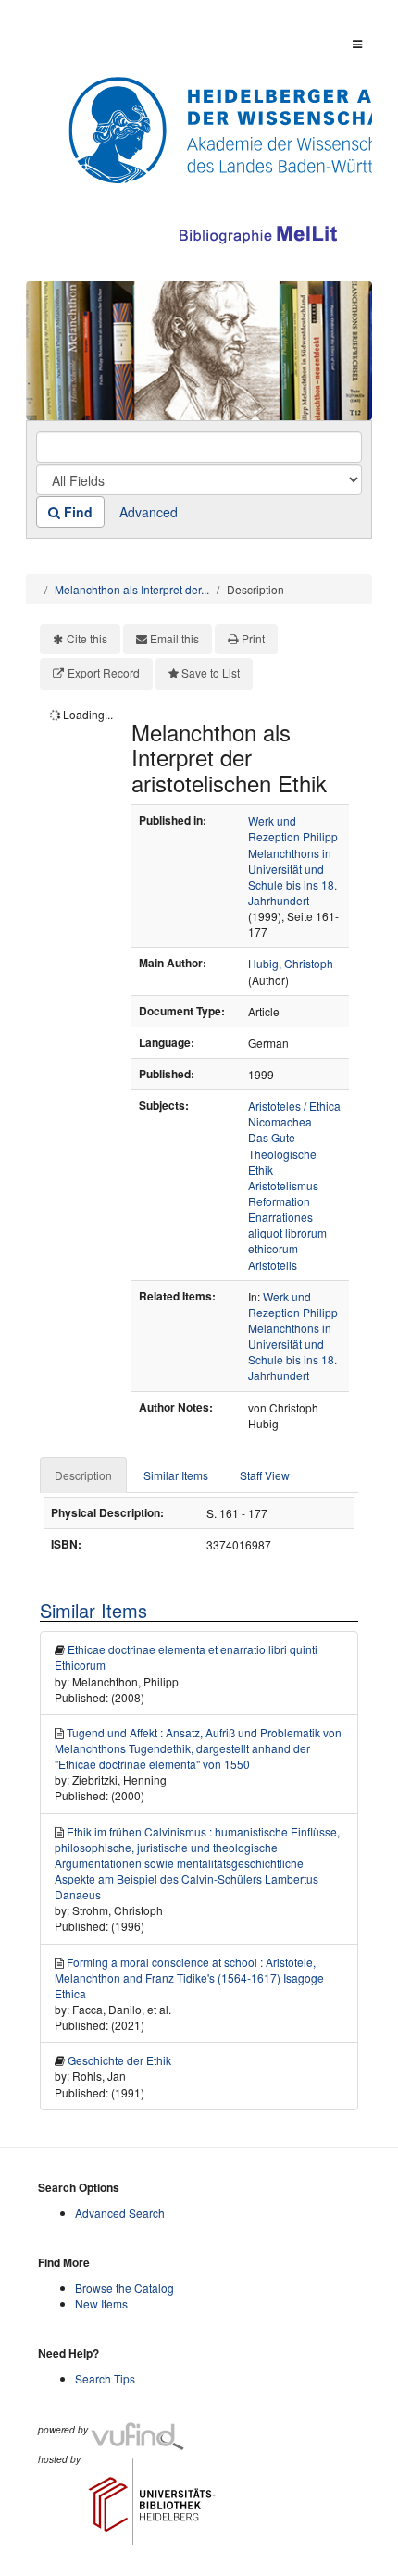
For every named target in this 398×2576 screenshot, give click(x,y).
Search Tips (105, 2378)
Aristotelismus (283, 1185)
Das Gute (272, 1137)
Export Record (104, 672)
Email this (174, 638)
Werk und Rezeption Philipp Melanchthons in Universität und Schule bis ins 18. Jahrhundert (293, 860)
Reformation (279, 1201)
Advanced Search (120, 2213)
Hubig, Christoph (291, 963)
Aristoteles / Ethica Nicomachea (294, 1114)
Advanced (149, 512)
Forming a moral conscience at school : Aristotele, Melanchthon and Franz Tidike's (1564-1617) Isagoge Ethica (189, 1978)
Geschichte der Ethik (119, 2060)
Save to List (211, 672)
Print (253, 638)
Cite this (87, 638)
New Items (101, 2303)
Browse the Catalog (124, 2288)
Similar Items (176, 1475)
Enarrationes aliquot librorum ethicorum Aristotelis (287, 1240)
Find (76, 512)
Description (83, 1475)
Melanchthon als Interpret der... (132, 589)
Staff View (265, 1475)
